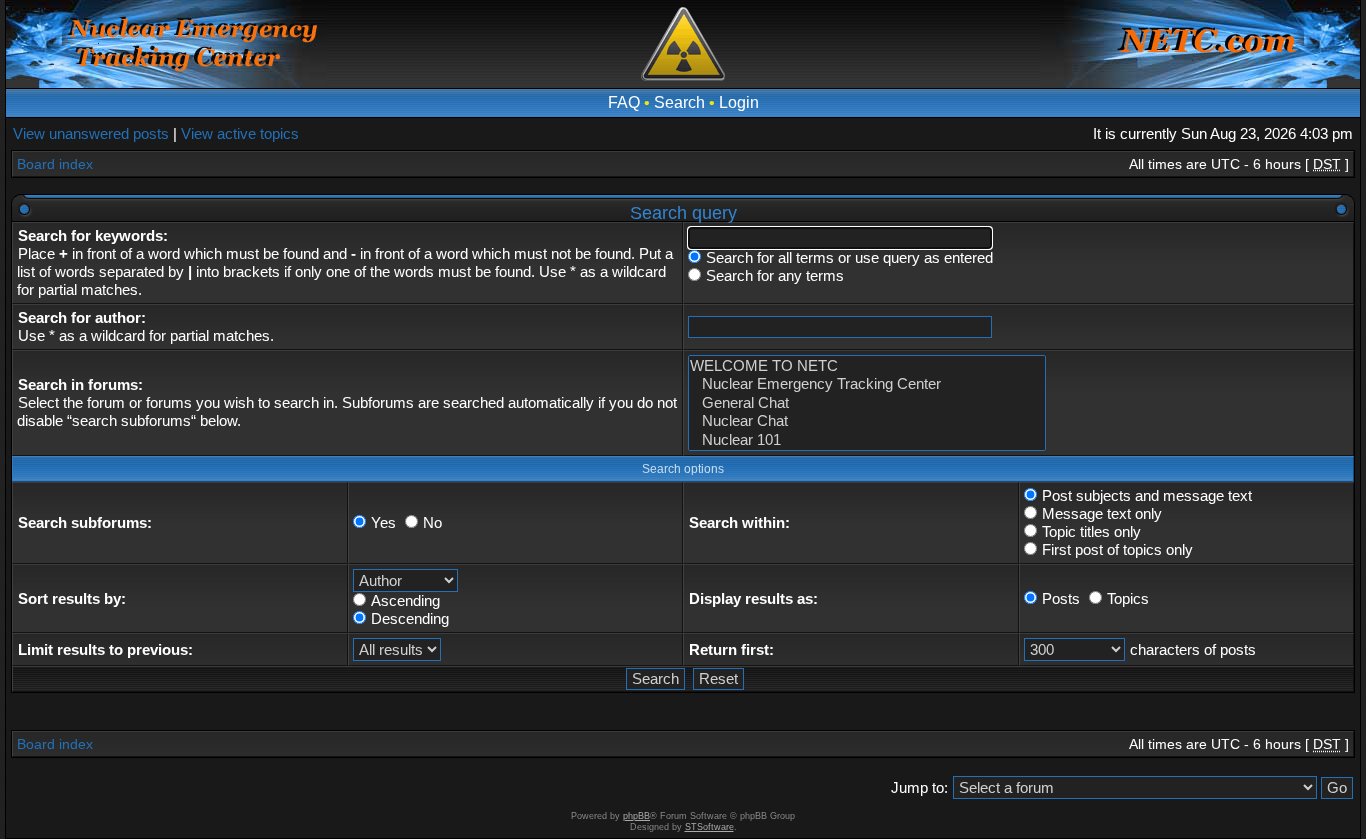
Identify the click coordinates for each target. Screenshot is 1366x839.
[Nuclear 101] (867, 440)
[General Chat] (867, 403)
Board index (55, 164)
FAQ (624, 102)
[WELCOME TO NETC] (867, 366)
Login (739, 102)
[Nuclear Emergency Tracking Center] (867, 384)
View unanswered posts (91, 133)
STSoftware (709, 827)
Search (679, 102)
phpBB (636, 816)
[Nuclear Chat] (867, 421)
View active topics (240, 133)
